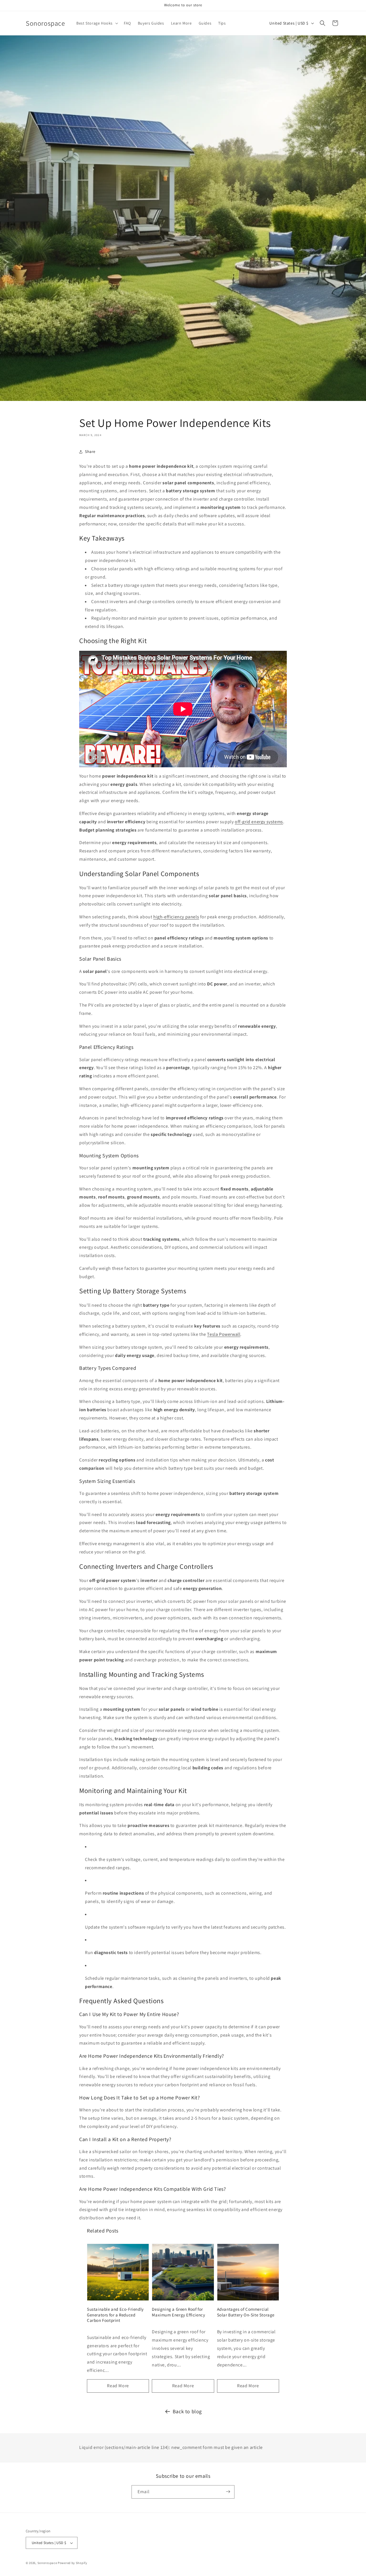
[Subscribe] (228, 2492)
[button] (97, 23)
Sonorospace (47, 2563)
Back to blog (187, 2411)
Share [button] (90, 451)
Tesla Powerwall (224, 1334)
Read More (118, 2386)
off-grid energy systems (259, 822)
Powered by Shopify (72, 2563)
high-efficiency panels (176, 917)
